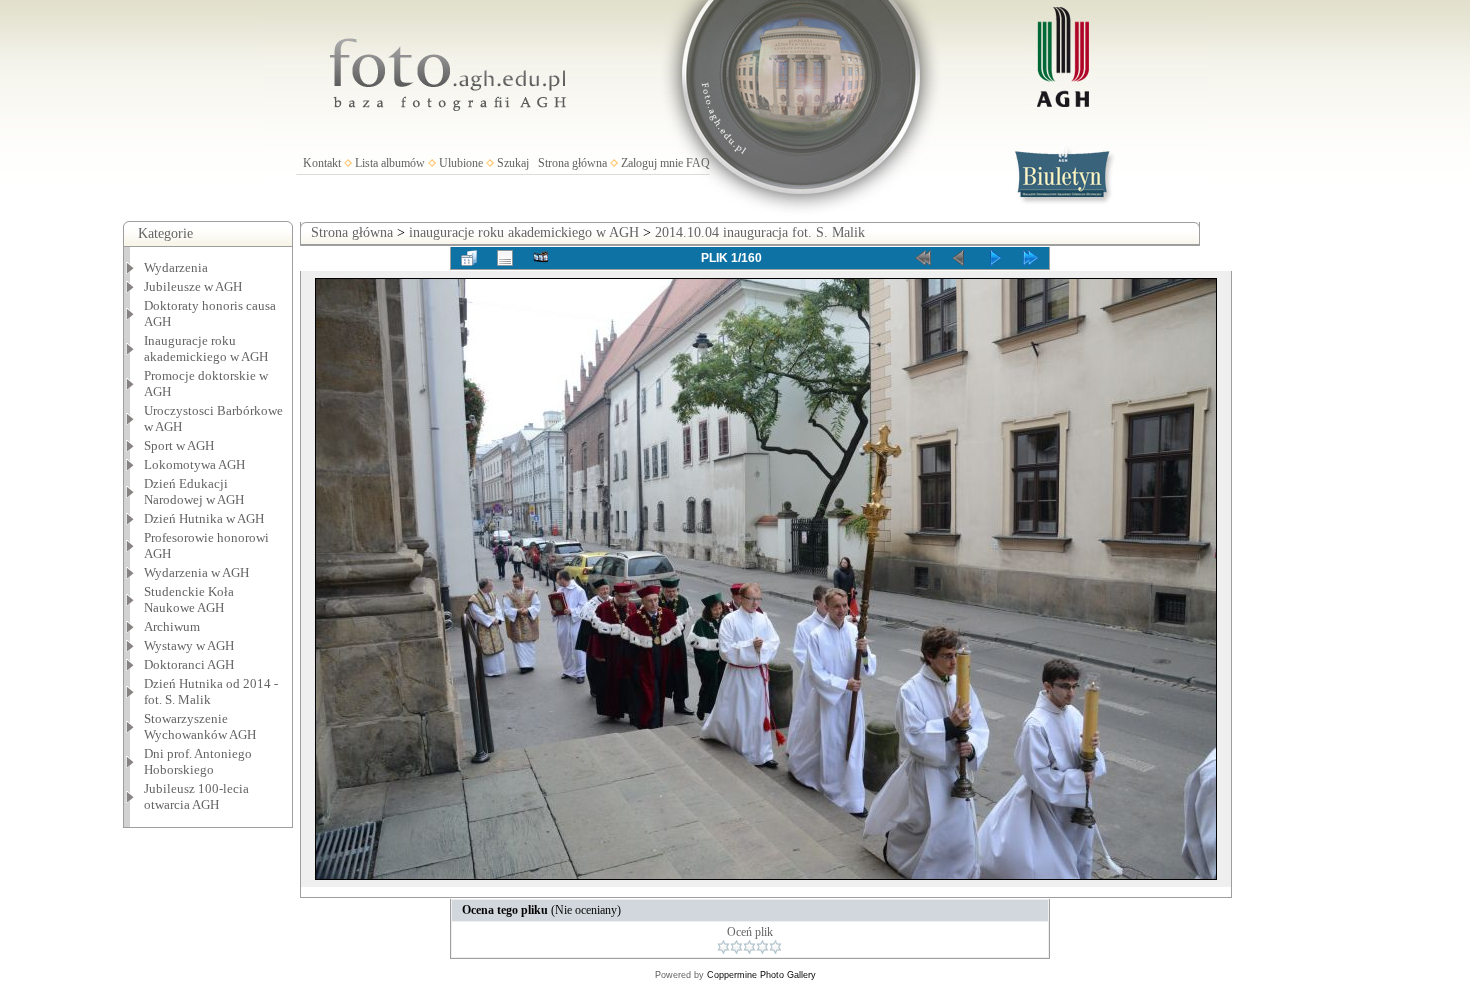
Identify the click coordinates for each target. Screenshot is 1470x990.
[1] (723, 947)
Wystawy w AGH (189, 645)
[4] (762, 947)
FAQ (698, 163)
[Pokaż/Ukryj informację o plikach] (505, 258)
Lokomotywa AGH (194, 464)
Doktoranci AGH (189, 664)
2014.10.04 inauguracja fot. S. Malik (760, 232)
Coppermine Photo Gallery (761, 975)
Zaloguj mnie (652, 163)
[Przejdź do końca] (1031, 258)
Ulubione (461, 163)
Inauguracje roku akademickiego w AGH (206, 348)
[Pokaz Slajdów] (541, 258)
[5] (775, 947)
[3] (749, 947)
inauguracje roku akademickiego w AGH (524, 232)
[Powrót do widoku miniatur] (469, 258)
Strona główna (572, 163)
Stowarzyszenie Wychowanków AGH (200, 726)
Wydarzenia (176, 267)
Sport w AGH (179, 445)
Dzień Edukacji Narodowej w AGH (194, 491)
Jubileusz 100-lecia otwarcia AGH (196, 796)
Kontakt (322, 163)
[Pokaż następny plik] (995, 258)
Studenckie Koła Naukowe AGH (189, 599)
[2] (736, 947)
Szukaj (513, 163)
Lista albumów (390, 163)
